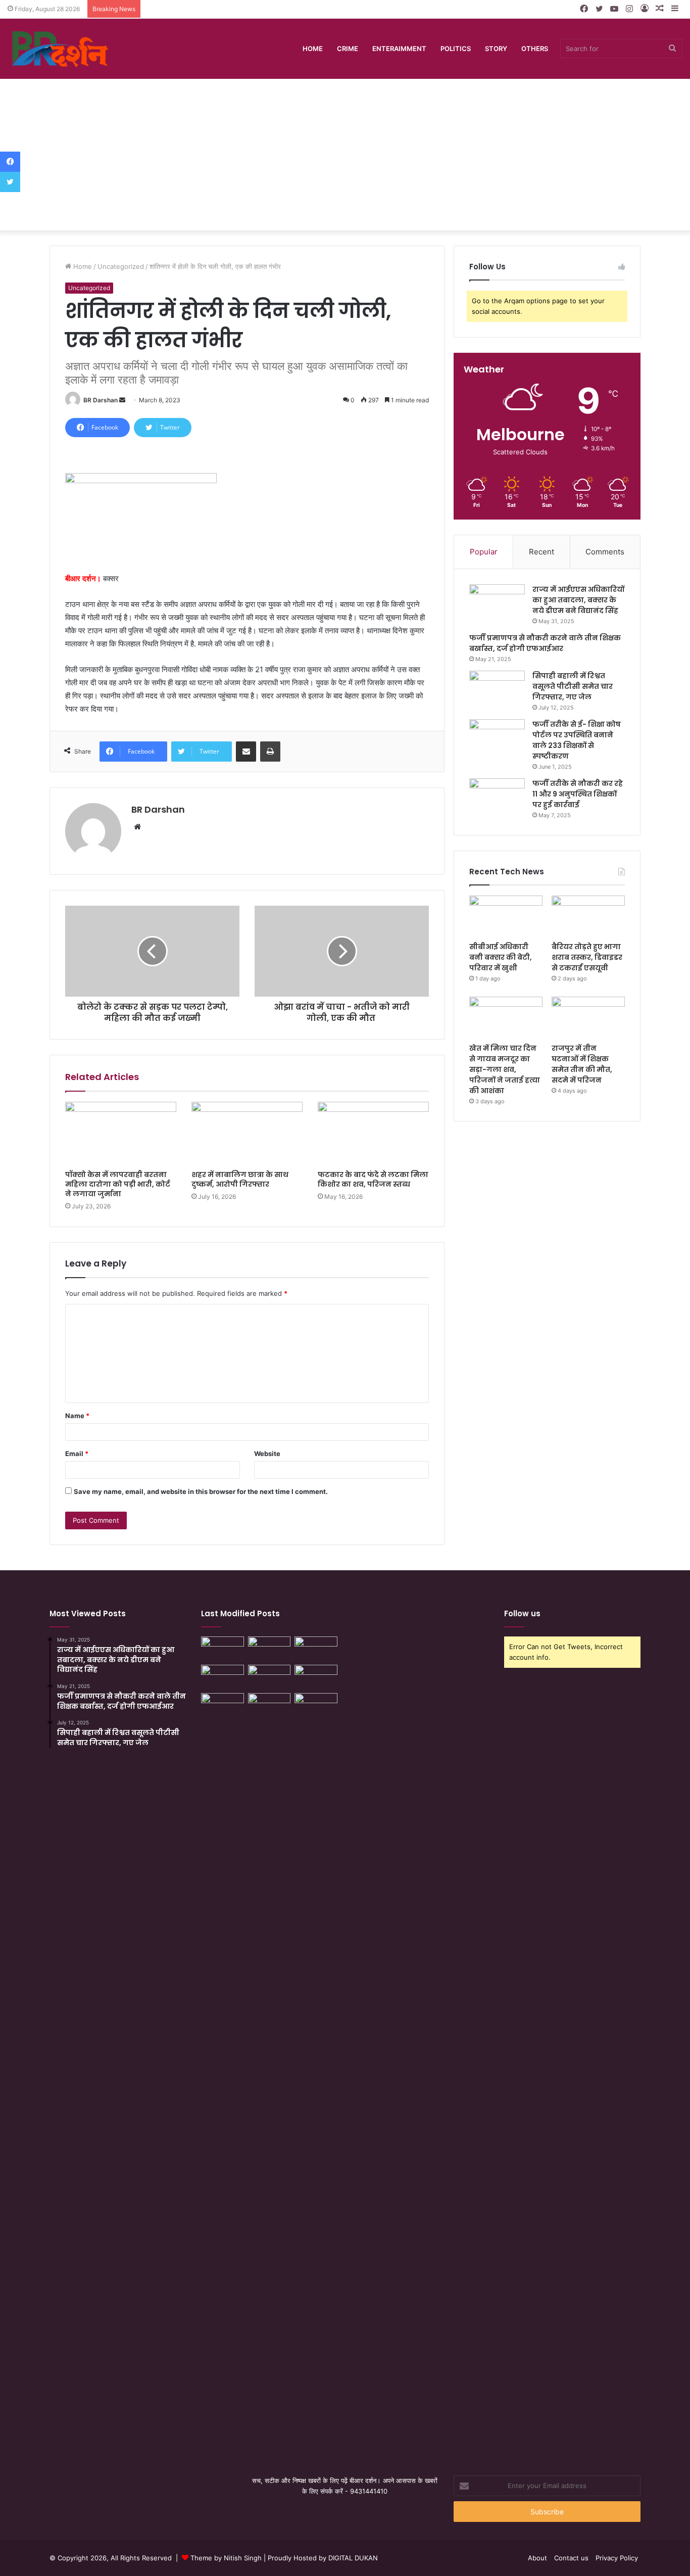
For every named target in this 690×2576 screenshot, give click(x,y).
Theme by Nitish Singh (226, 2558)
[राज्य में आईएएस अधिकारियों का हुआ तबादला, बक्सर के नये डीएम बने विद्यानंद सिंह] (497, 603)
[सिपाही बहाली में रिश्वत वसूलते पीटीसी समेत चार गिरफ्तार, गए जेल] (497, 690)
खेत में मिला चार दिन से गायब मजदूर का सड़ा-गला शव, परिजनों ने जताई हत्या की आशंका (505, 1069)
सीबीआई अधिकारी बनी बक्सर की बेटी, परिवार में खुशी (501, 957)
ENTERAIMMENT (399, 49)
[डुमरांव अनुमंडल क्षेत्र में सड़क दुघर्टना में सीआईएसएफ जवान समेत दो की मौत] (269, 2072)
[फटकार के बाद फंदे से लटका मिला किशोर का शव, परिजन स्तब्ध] (373, 1133)
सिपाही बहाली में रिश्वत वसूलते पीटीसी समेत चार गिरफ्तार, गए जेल (573, 686)
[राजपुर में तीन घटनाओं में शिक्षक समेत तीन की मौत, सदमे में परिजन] (588, 1017)
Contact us (571, 2558)
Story (496, 49)
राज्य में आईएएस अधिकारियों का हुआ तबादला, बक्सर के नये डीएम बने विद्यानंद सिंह (578, 600)
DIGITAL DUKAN (353, 2558)
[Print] (270, 752)
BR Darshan (101, 400)
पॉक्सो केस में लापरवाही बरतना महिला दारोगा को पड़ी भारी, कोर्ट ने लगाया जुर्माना (118, 1184)
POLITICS (456, 49)
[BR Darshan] (61, 49)
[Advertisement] (345, 155)
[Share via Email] (246, 752)
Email (77, 1454)
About (537, 2558)
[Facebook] (10, 162)
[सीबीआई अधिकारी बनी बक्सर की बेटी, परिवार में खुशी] (506, 916)
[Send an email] (122, 400)
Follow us (522, 1613)
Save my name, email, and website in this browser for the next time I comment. (201, 1491)
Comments (605, 552)
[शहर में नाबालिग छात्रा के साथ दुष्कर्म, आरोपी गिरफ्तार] (247, 1133)
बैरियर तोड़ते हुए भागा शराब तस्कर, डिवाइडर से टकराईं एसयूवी (587, 957)
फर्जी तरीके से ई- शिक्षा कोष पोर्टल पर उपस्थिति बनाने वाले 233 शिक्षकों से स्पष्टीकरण (577, 740)
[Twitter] (10, 182)
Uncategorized (121, 266)
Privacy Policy (617, 2558)
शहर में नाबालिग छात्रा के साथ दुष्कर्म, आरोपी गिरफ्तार (240, 1179)
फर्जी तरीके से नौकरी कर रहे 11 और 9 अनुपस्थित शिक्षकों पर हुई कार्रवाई (578, 794)
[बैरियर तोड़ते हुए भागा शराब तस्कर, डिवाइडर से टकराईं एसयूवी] (588, 916)
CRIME (348, 49)
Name (77, 1416)
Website (267, 1454)
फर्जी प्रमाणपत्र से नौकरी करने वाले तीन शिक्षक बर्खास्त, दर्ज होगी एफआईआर (545, 643)
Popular (484, 552)
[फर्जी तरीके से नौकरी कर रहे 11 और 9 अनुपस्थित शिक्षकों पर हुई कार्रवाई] (497, 797)
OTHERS (535, 49)
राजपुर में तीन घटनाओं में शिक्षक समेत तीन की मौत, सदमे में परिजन (582, 1064)
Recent (541, 552)
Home (313, 49)
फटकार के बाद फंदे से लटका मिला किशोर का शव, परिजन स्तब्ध (373, 1179)
